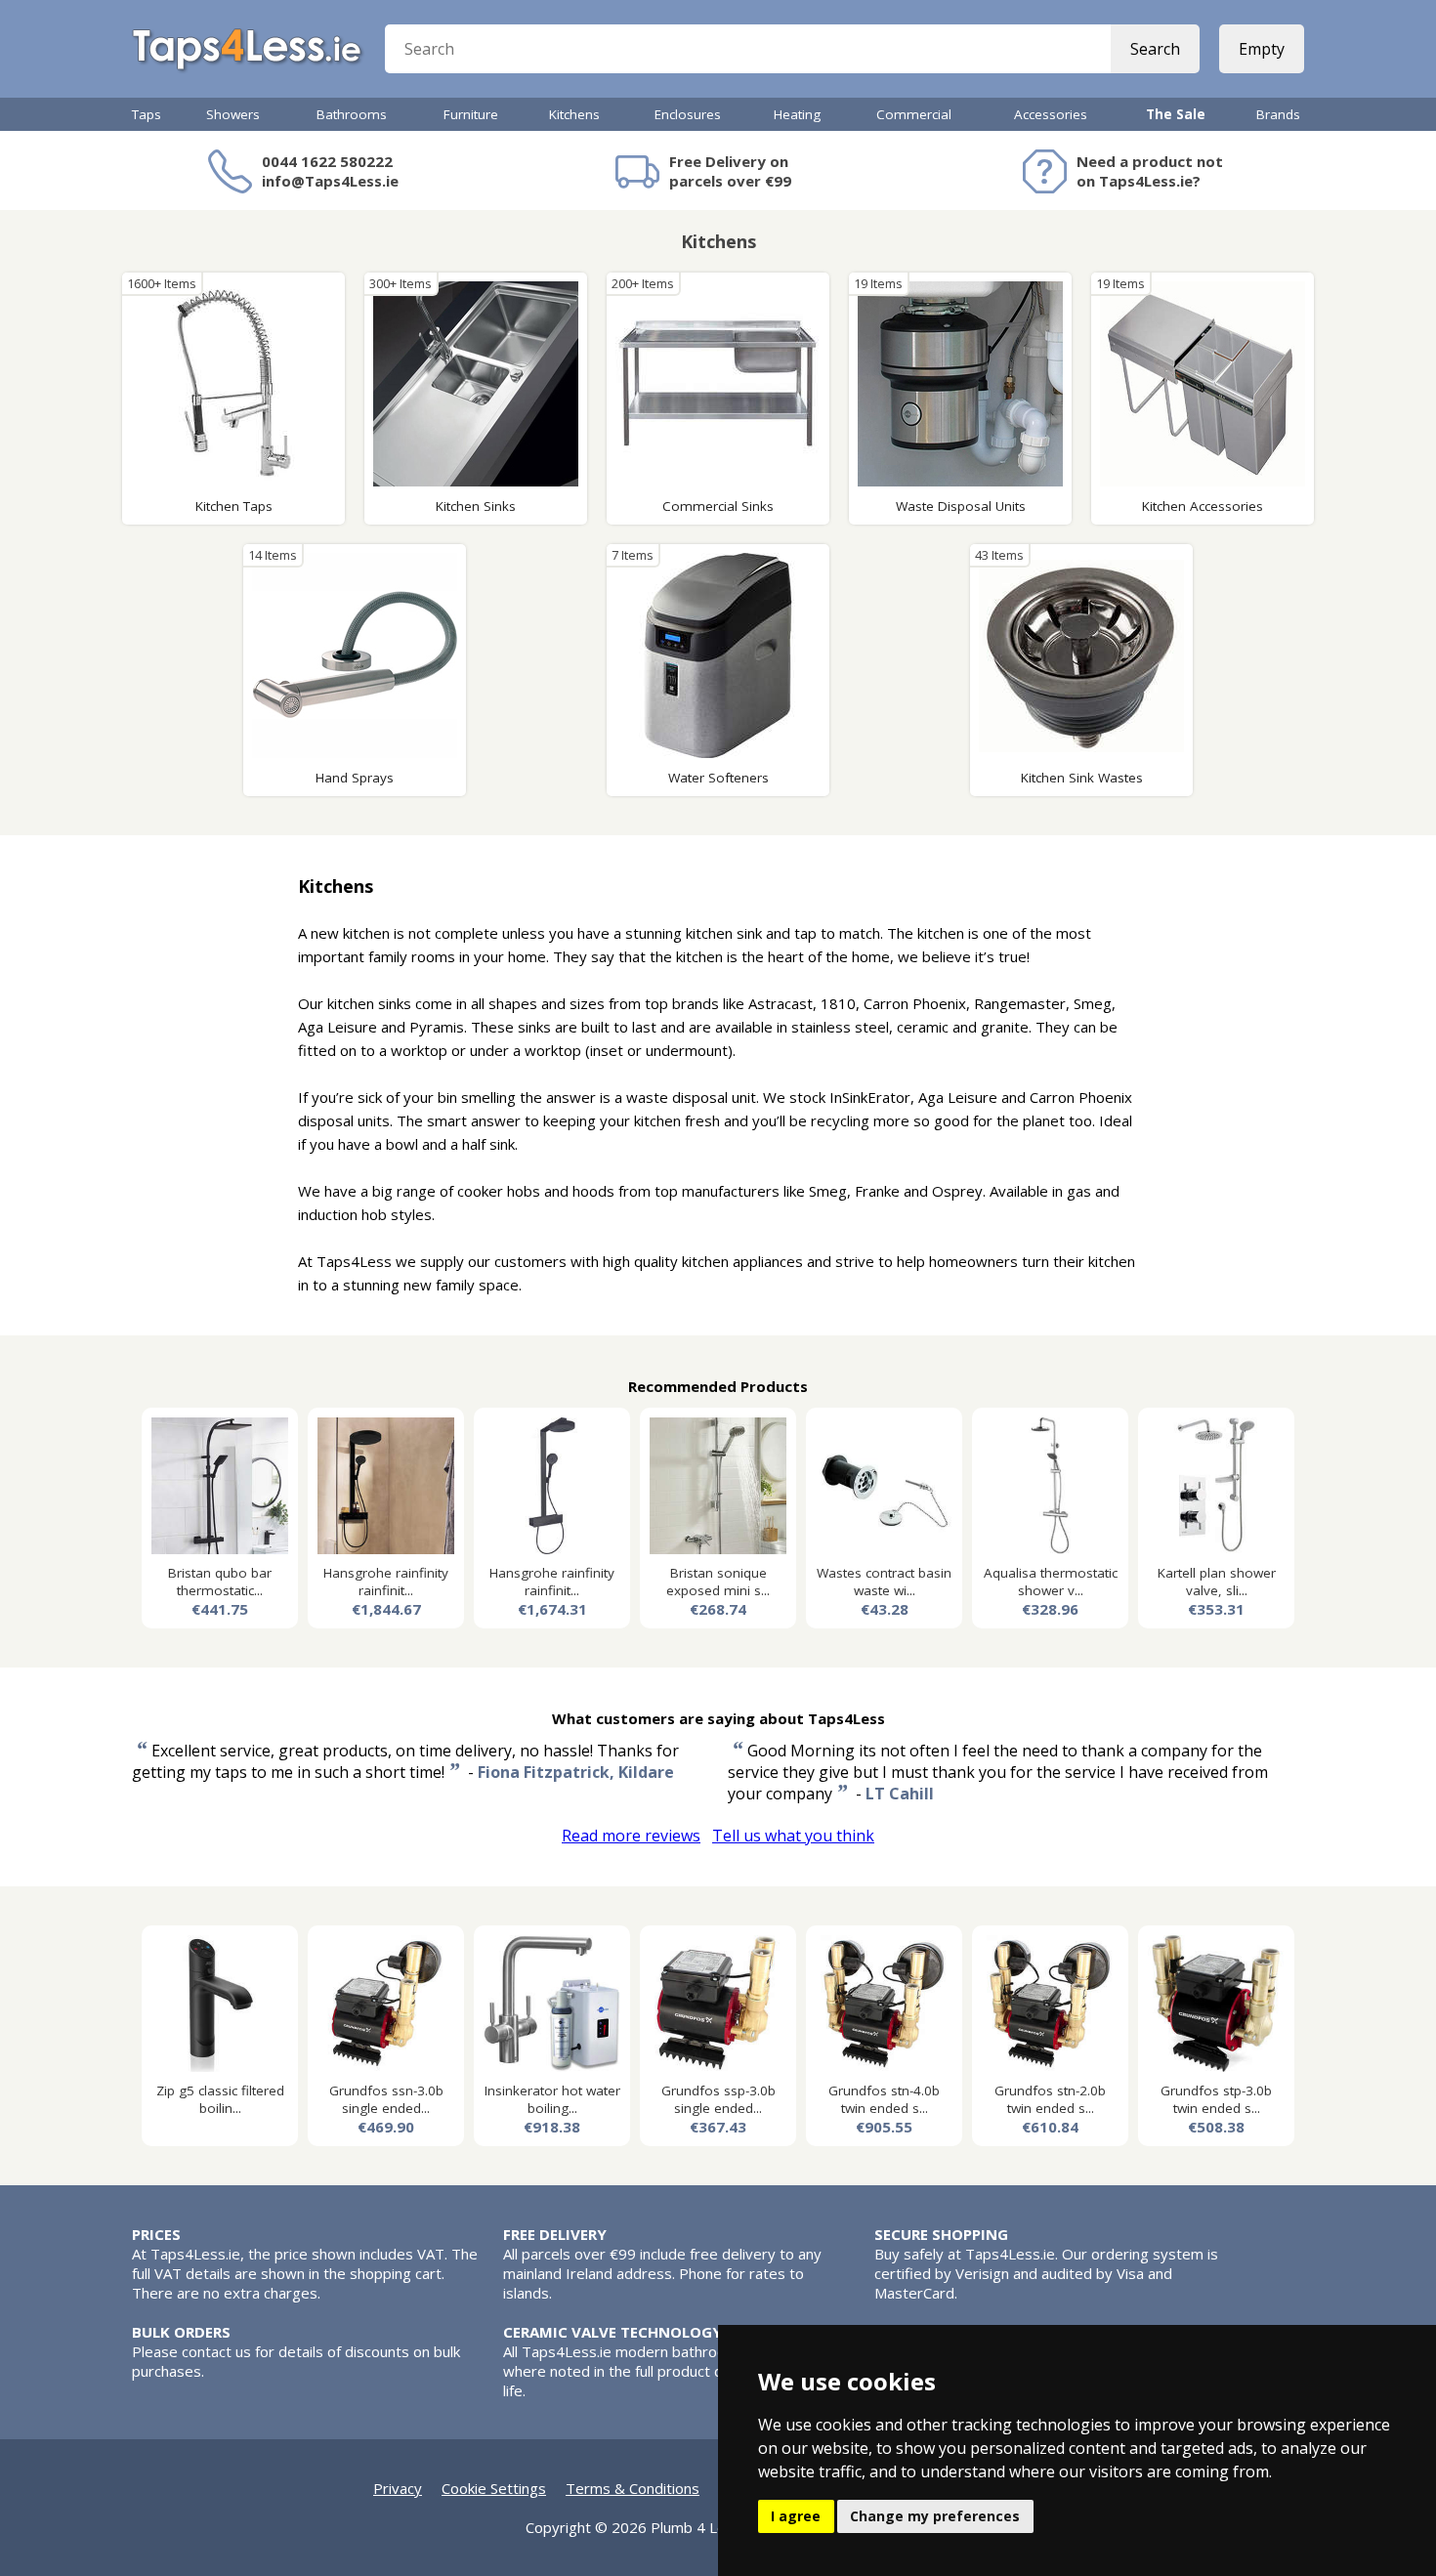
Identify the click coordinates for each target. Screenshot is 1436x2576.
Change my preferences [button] (935, 2516)
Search (1155, 49)
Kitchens (574, 114)
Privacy (398, 2488)
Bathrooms (352, 114)
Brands (1278, 114)
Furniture (471, 114)
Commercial (914, 114)
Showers (233, 114)
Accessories (1051, 114)
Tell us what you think (793, 1836)
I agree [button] (796, 2516)
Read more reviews (631, 1836)
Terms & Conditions (633, 2488)
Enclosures (688, 114)
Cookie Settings (494, 2488)
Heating (797, 114)
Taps (147, 114)
